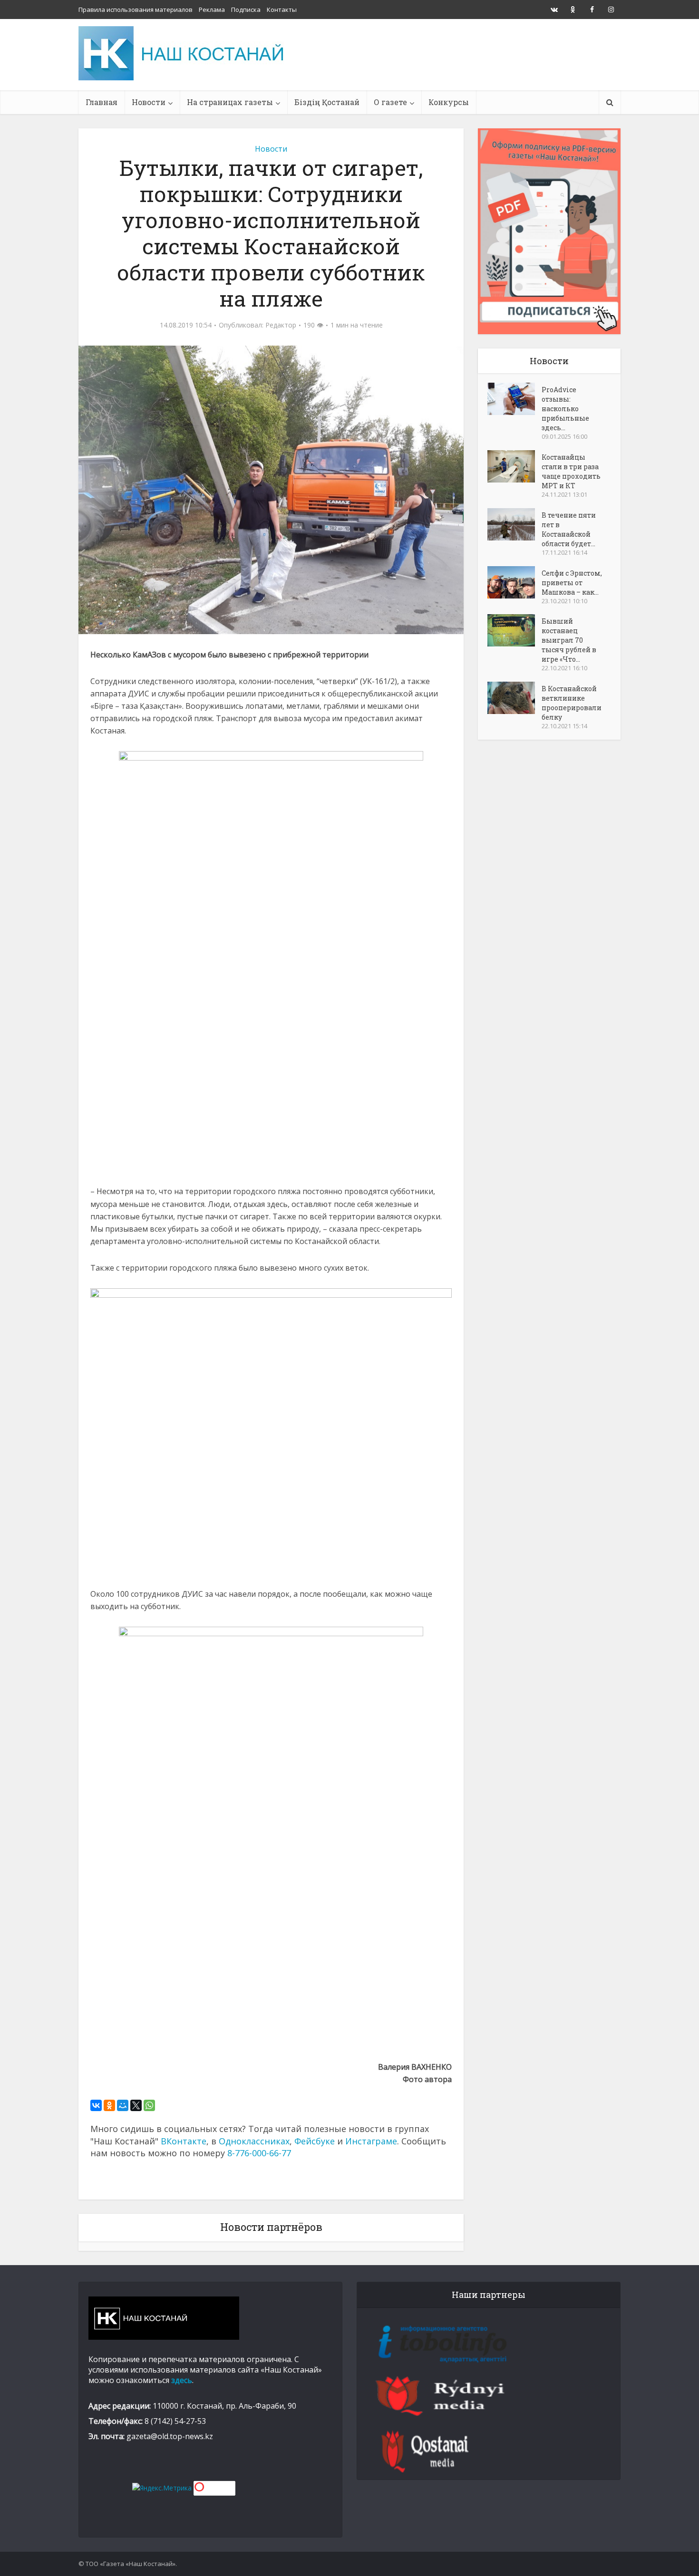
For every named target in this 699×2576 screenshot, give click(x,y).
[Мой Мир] (123, 2105)
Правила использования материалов (136, 10)
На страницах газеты (230, 102)
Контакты (282, 10)
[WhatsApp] (149, 2105)
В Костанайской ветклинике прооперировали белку (572, 703)
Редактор (281, 325)
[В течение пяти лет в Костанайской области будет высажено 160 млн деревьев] (515, 524)
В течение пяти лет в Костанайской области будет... (569, 529)
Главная (102, 102)
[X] (136, 2105)
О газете (390, 102)
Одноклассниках (254, 2141)
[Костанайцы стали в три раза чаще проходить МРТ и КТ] (515, 466)
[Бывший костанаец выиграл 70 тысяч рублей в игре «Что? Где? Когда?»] (515, 630)
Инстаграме (371, 2141)
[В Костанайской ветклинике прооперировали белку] (515, 698)
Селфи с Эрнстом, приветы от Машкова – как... (572, 583)
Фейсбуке (315, 2141)
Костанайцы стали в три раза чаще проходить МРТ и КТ (571, 471)
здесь (182, 2380)
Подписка (246, 10)
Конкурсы (449, 102)
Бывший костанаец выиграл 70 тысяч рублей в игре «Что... (569, 640)
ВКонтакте (184, 2141)
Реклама (212, 10)
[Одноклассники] (109, 2105)
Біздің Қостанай (327, 102)
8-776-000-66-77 (259, 2153)
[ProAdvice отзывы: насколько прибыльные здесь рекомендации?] (515, 399)
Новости (149, 102)
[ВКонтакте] (96, 2105)
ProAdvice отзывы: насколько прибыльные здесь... (565, 409)
